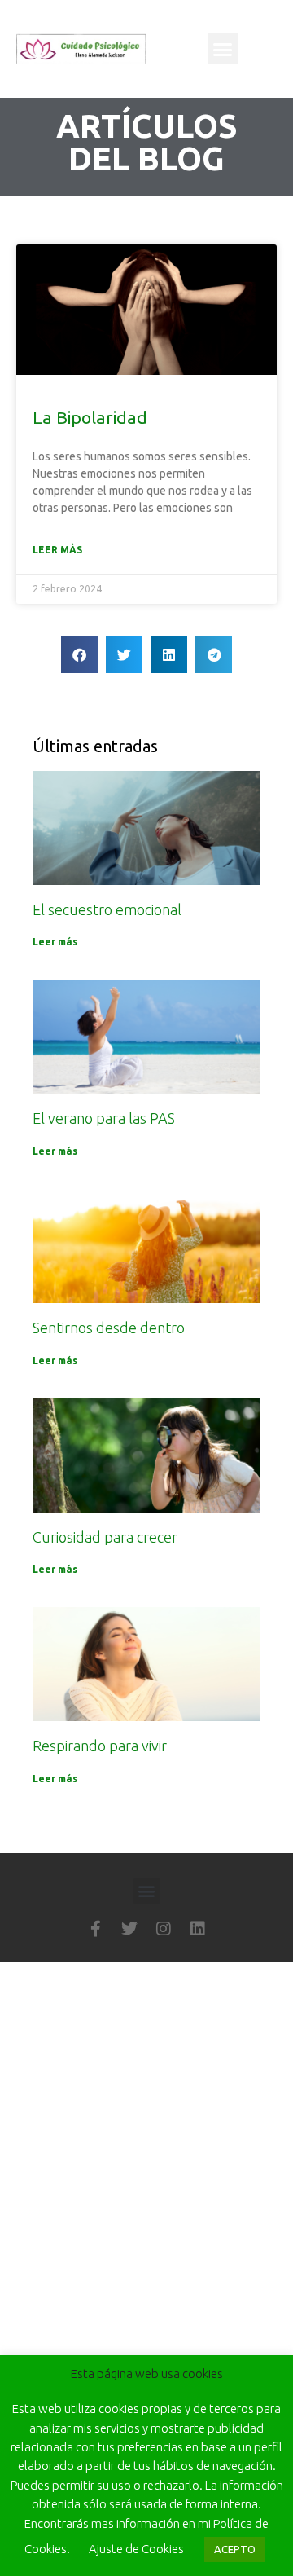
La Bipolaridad (90, 417)
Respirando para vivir (100, 1746)
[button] (223, 49)
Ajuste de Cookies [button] (136, 2549)
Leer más (57, 550)
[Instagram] (164, 1929)
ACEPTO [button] (235, 2549)
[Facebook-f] (95, 1929)
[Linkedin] (198, 1929)
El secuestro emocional (107, 909)
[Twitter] (129, 1929)
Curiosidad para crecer (105, 1537)
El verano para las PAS (104, 1118)
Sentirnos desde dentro (109, 1328)
